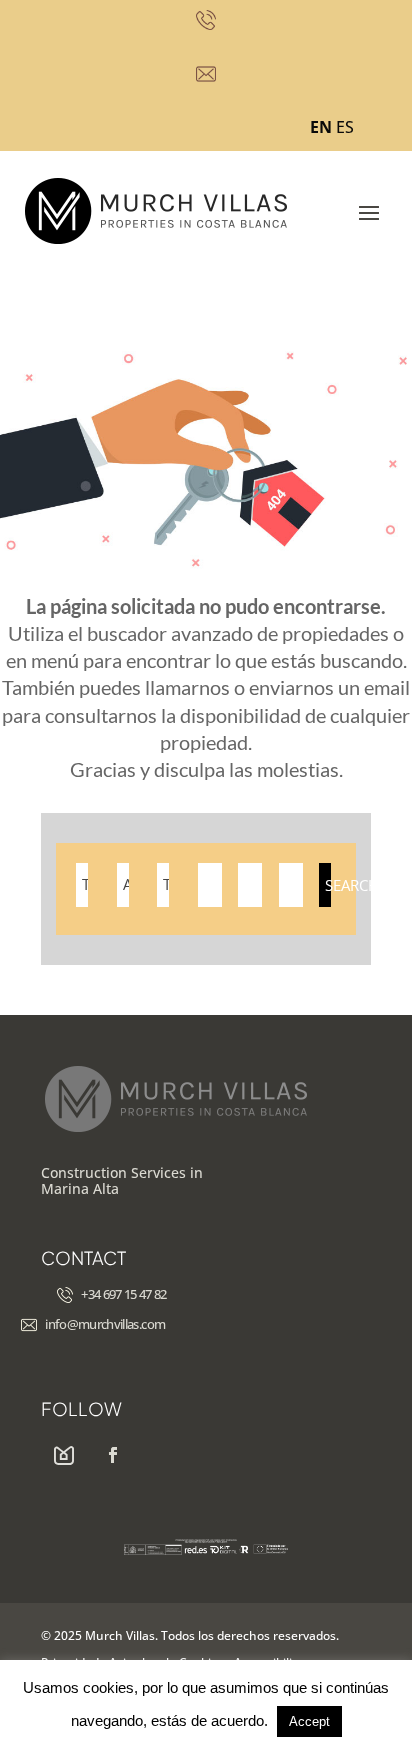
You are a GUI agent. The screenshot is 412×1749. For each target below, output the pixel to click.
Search (328, 885)
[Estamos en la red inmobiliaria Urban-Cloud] (64, 1456)
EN (321, 127)
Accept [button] (309, 1721)
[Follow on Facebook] (113, 1456)
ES (345, 127)
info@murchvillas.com (105, 1324)
